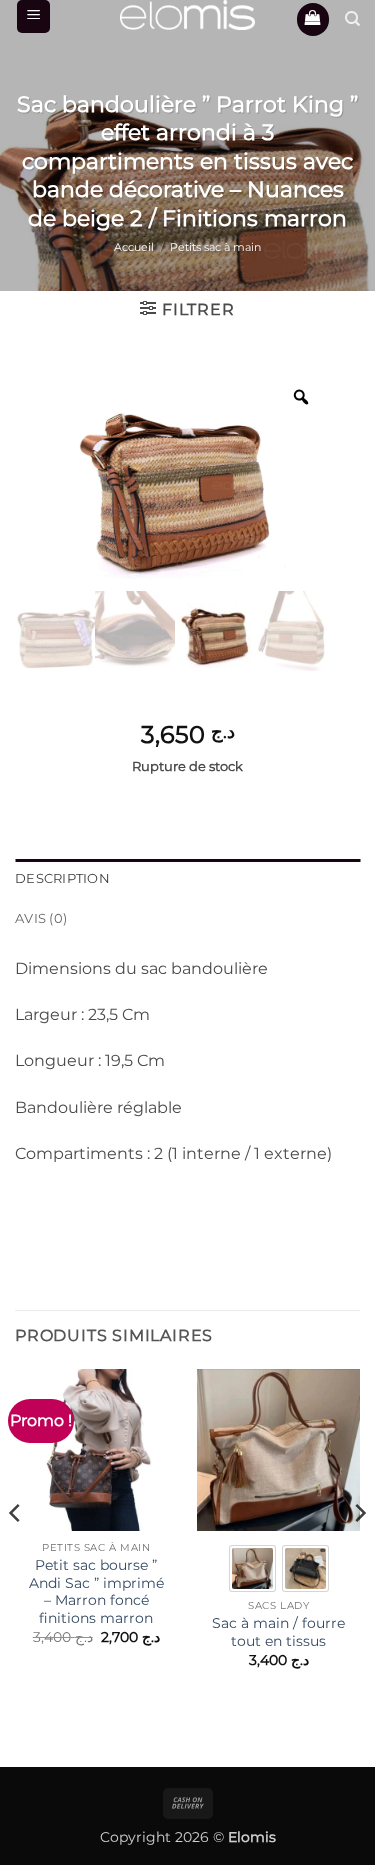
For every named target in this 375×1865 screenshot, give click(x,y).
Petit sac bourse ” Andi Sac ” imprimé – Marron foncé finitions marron (96, 1591)
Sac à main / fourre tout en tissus (278, 1632)
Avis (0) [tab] (41, 918)
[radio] (252, 1568)
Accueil (134, 247)
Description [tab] (62, 878)
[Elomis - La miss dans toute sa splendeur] (188, 15)
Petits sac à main (215, 247)
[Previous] (16, 1553)
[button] (33, 16)
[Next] (359, 1553)
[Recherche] (352, 19)
